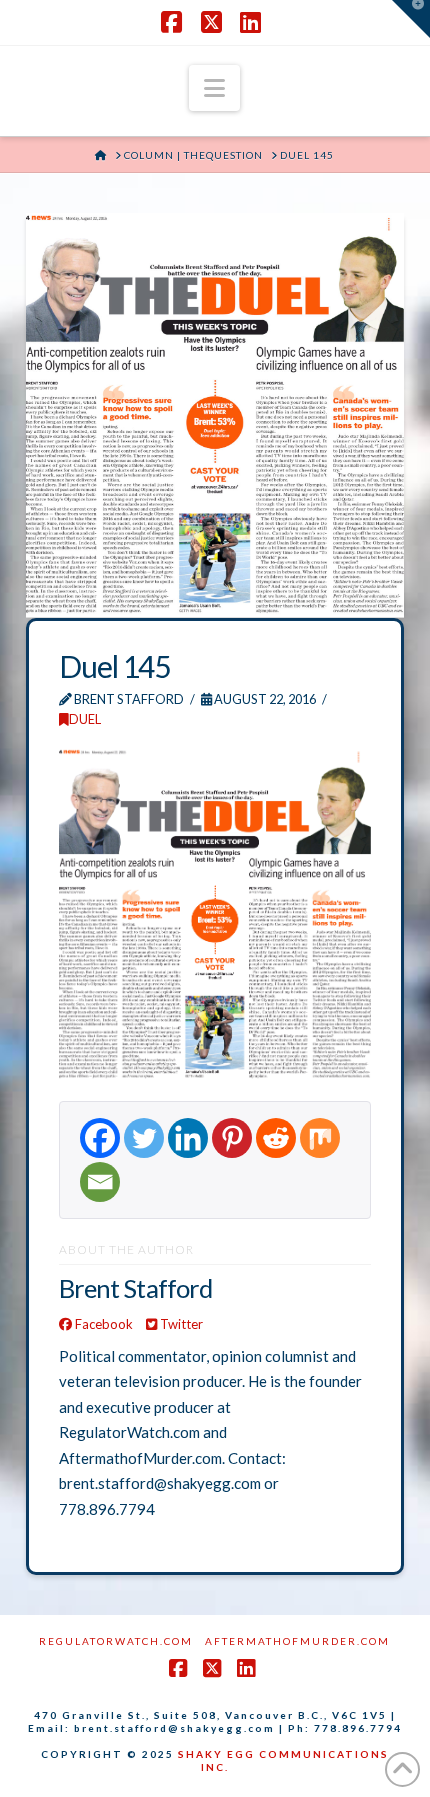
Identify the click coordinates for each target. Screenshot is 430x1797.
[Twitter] (144, 1138)
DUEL (85, 719)
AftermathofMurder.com (297, 1641)
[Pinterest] (232, 1138)
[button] (214, 88)
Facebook (102, 1324)
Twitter (180, 1324)
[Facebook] (100, 1138)
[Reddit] (276, 1138)
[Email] (100, 1182)
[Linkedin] (188, 1138)
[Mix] (320, 1138)
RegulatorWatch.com (116, 1641)
